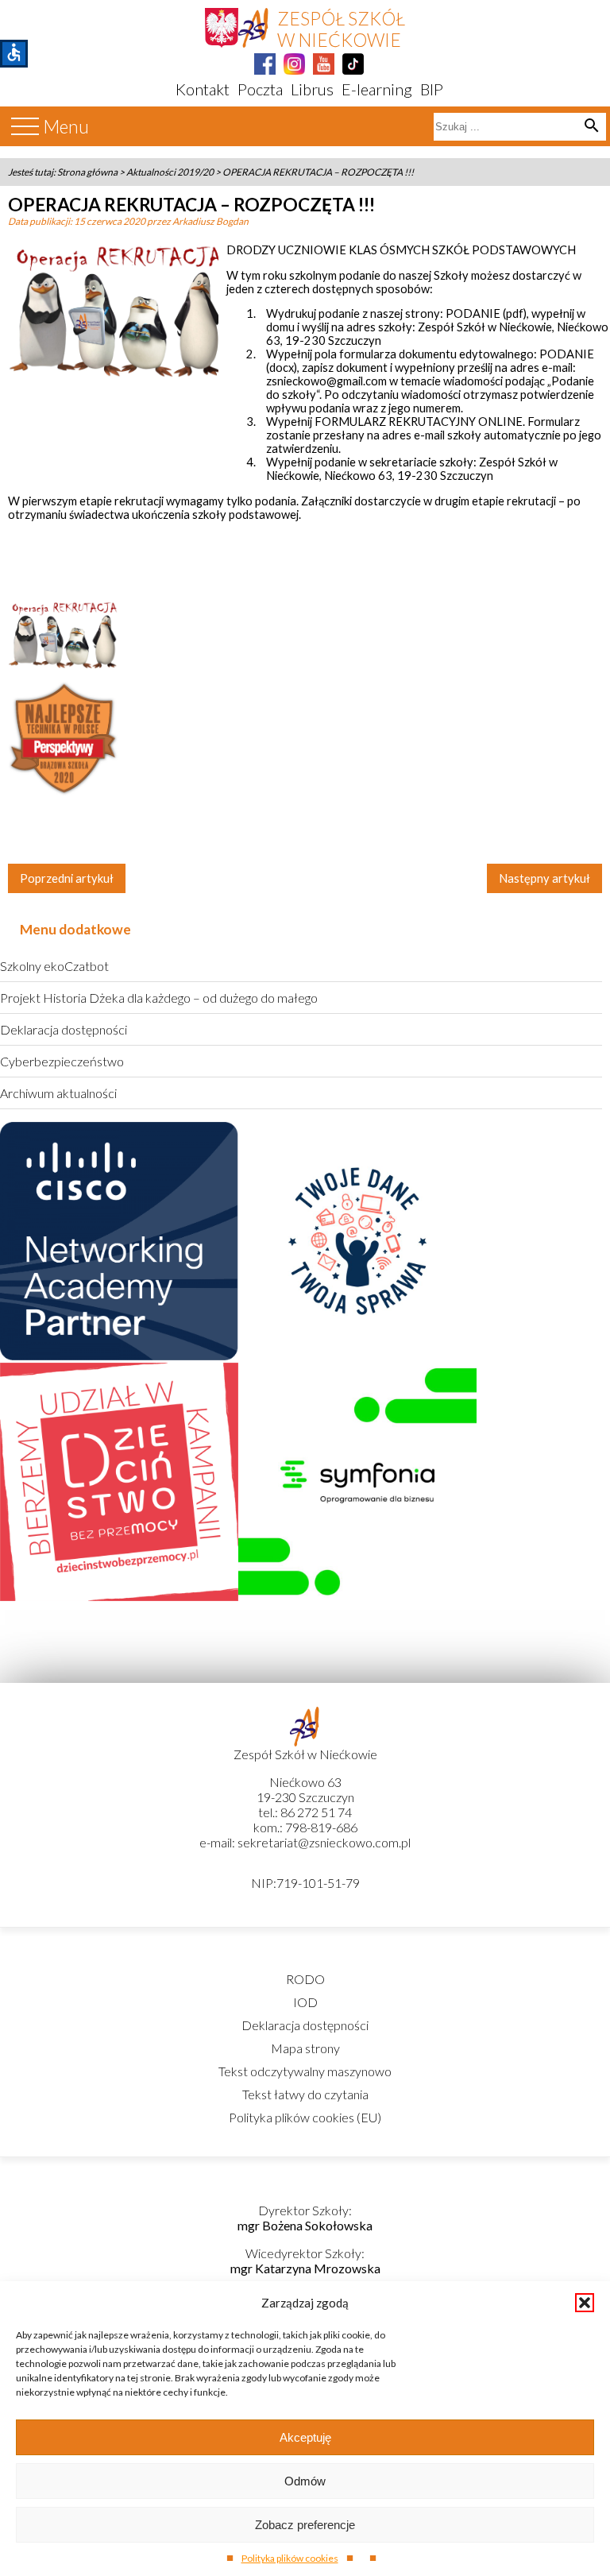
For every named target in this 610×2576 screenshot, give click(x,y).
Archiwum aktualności (58, 1093)
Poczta (260, 89)
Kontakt (203, 89)
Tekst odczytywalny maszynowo (305, 2071)
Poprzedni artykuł (67, 878)
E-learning (377, 89)
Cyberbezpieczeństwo (62, 1061)
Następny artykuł (544, 878)
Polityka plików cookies (290, 2558)
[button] (585, 2303)
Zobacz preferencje (305, 2525)
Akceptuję (305, 2437)
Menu (66, 127)
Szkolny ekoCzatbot (54, 966)
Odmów (305, 2481)
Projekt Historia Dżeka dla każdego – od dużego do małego (159, 998)
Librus (312, 89)
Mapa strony (305, 2048)
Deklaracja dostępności (64, 1029)
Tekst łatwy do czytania (305, 2094)
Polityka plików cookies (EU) (305, 2117)
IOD (305, 2002)
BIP (432, 89)
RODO (305, 1979)
